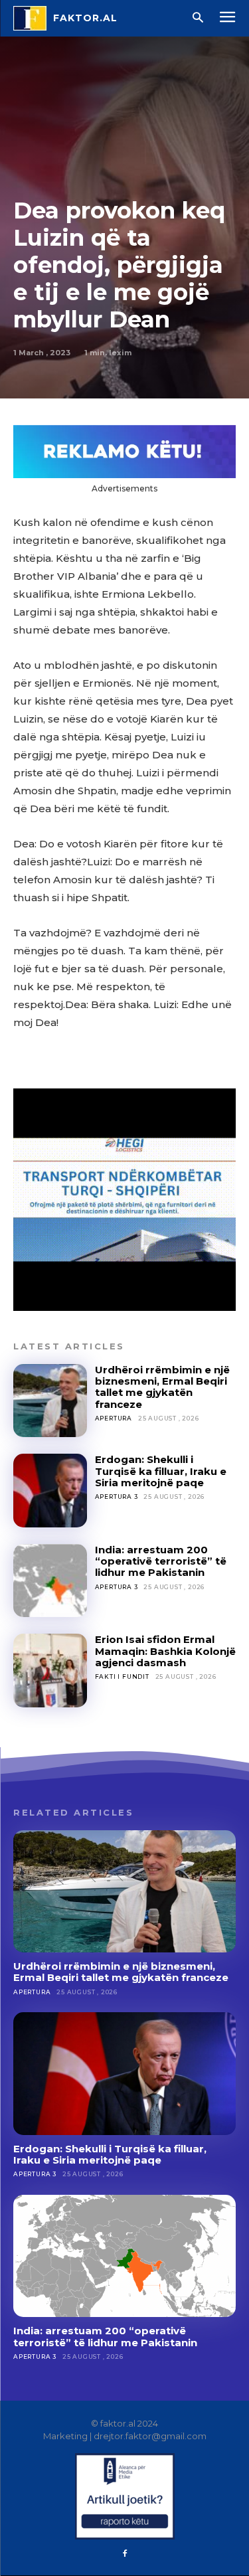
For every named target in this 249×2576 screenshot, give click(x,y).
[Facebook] (125, 2554)
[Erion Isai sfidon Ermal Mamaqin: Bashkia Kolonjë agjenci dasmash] (50, 1671)
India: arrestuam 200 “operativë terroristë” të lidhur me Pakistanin (161, 1561)
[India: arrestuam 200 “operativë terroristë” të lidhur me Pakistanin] (50, 1581)
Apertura (114, 1418)
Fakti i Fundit (122, 1676)
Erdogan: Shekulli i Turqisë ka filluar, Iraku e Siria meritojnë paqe (161, 1471)
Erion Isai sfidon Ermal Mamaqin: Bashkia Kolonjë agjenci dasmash (165, 1651)
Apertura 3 (117, 1497)
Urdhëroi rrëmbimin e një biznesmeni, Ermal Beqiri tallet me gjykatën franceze (162, 1387)
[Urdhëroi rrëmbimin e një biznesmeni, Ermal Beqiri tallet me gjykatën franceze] (50, 1401)
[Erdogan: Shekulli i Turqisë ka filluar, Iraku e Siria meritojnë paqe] (50, 1491)
